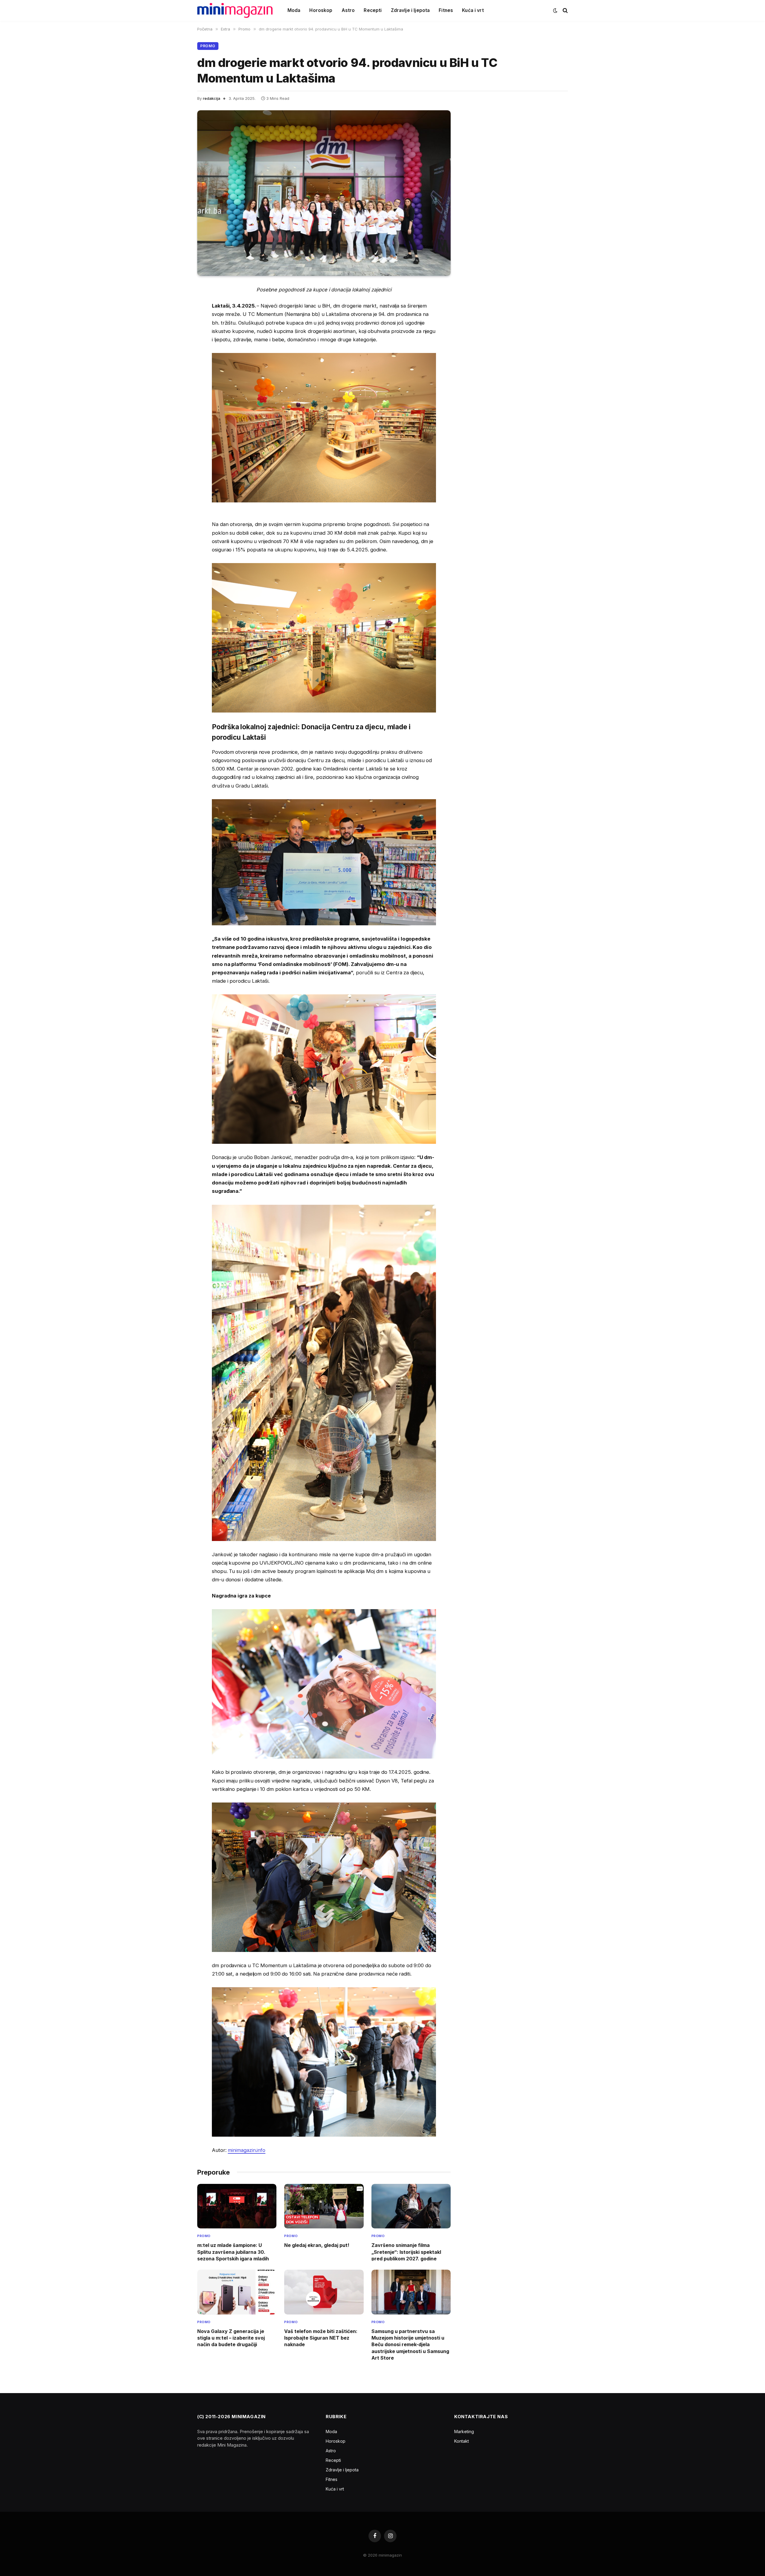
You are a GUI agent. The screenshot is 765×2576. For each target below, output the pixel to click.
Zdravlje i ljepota (410, 10)
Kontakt (462, 2441)
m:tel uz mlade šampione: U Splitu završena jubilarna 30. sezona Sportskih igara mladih (233, 2252)
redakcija (212, 98)
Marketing (464, 2431)
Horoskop (321, 10)
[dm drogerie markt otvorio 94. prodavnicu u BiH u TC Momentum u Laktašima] (324, 193)
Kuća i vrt (473, 10)
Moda (294, 10)
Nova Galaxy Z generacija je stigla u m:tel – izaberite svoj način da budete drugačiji (231, 2338)
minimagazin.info (247, 2150)
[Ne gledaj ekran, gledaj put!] (324, 2206)
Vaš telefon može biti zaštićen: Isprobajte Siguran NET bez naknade (321, 2338)
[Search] (565, 11)
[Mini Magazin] (235, 10)
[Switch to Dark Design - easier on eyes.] (555, 10)
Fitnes (446, 10)
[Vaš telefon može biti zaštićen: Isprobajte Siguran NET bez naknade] (324, 2292)
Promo (208, 46)
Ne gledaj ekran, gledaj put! (317, 2245)
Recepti (373, 10)
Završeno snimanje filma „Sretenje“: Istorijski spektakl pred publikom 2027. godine (406, 2252)
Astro (348, 10)
